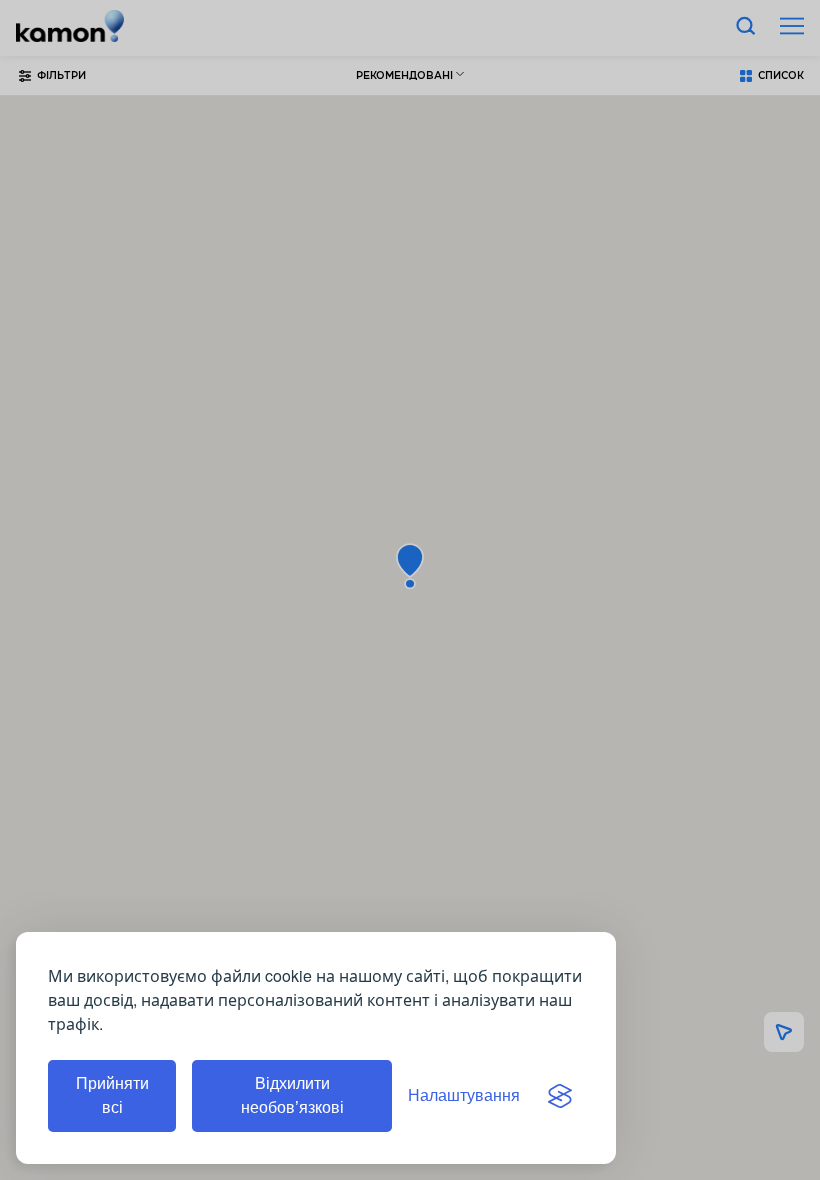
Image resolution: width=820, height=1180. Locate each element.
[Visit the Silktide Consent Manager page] (560, 1096)
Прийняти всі (112, 1095)
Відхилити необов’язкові (292, 1095)
